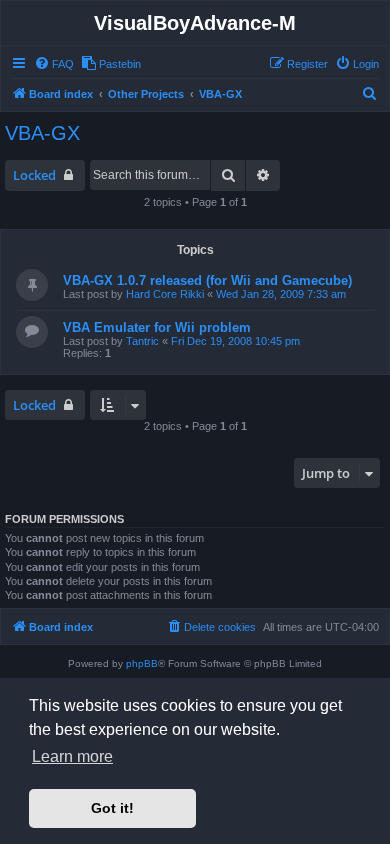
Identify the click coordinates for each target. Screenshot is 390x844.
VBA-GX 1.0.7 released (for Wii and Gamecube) (207, 280)
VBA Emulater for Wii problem (157, 327)
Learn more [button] (72, 756)
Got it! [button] (112, 808)
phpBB (142, 663)
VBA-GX (42, 133)
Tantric (142, 341)
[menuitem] (54, 64)
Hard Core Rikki (165, 294)
